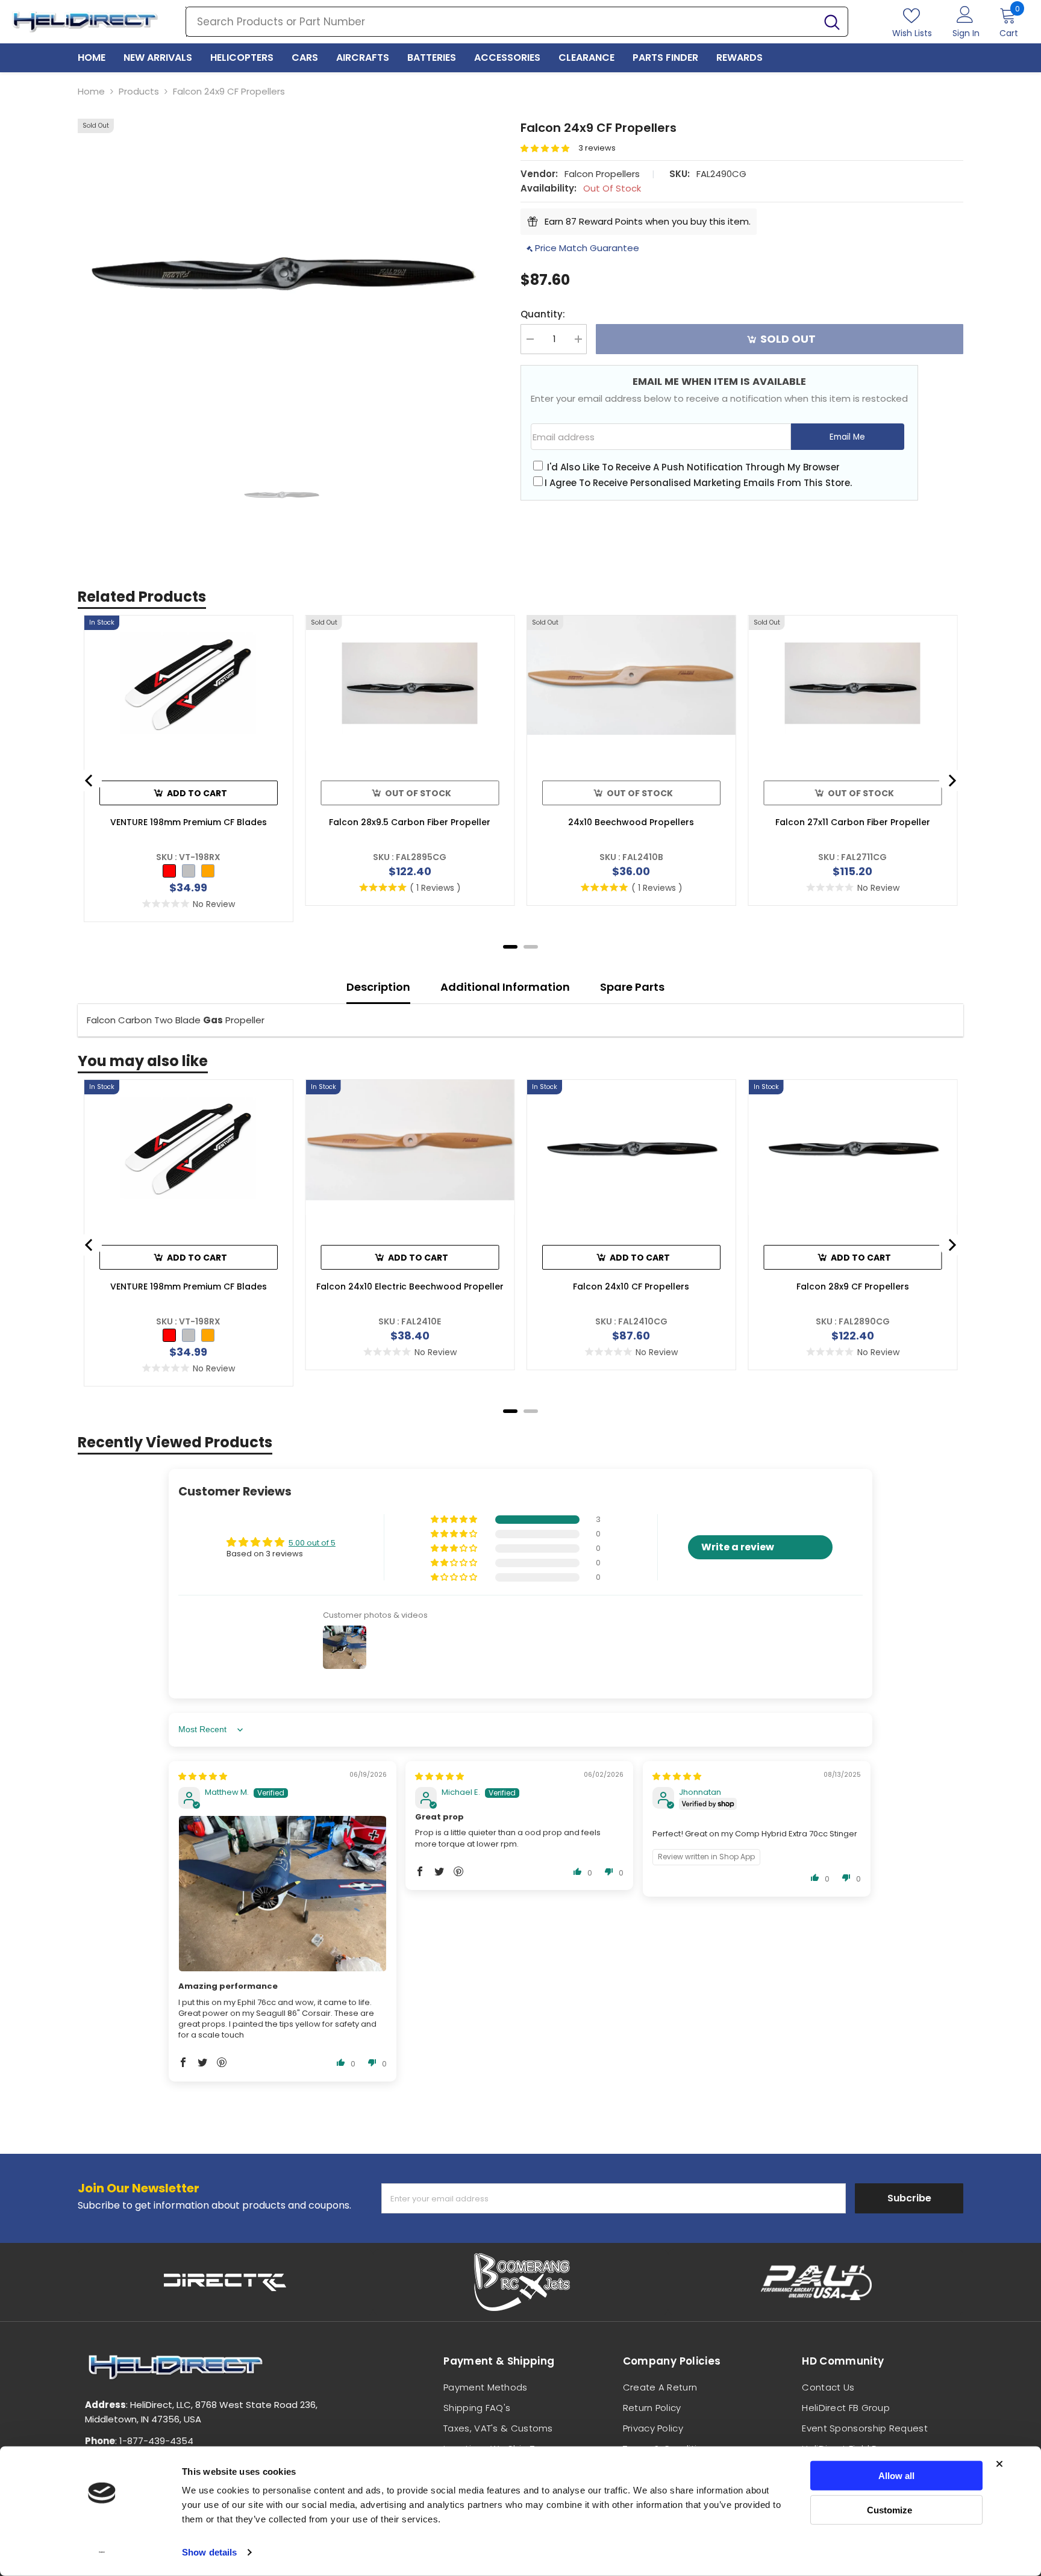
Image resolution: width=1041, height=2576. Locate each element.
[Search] (517, 22)
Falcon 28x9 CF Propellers (853, 1286)
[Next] (951, 781)
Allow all (896, 2476)
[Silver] (189, 871)
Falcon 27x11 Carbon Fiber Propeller (853, 822)
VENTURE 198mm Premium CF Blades (189, 822)
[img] (203, 1776)
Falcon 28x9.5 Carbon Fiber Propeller (410, 822)
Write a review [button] (738, 1547)
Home (91, 91)
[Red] (169, 871)
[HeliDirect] (225, 2282)
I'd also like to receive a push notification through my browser (693, 467)
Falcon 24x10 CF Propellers (631, 1286)
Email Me (847, 437)
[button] (549, 148)
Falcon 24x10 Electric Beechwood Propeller (410, 1286)
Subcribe (909, 2198)
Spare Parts (632, 987)
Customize (889, 2509)
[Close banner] (999, 2464)
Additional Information (505, 987)
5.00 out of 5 (312, 1543)
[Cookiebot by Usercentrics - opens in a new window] (102, 2553)
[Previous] (90, 781)
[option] (281, 271)
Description (378, 987)
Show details (209, 2552)
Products (139, 91)
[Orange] (208, 871)
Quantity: (543, 314)
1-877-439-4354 (156, 2441)
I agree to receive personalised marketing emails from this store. (698, 483)
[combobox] (501, 22)
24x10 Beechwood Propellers (631, 822)
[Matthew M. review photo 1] (283, 1894)
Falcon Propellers (602, 174)
